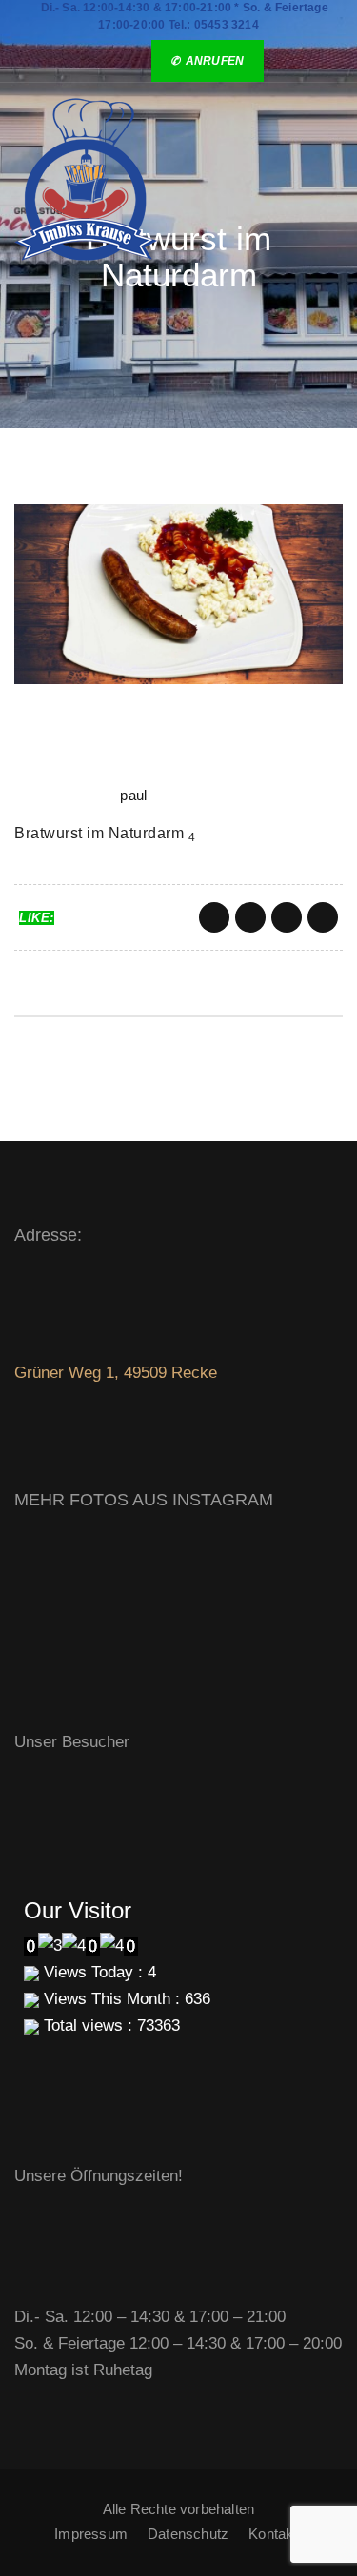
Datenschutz (188, 2534)
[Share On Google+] (287, 917)
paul (133, 795)
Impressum (91, 2534)
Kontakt (273, 2534)
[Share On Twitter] (250, 917)
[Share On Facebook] (214, 917)
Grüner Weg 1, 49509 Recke (116, 1373)
